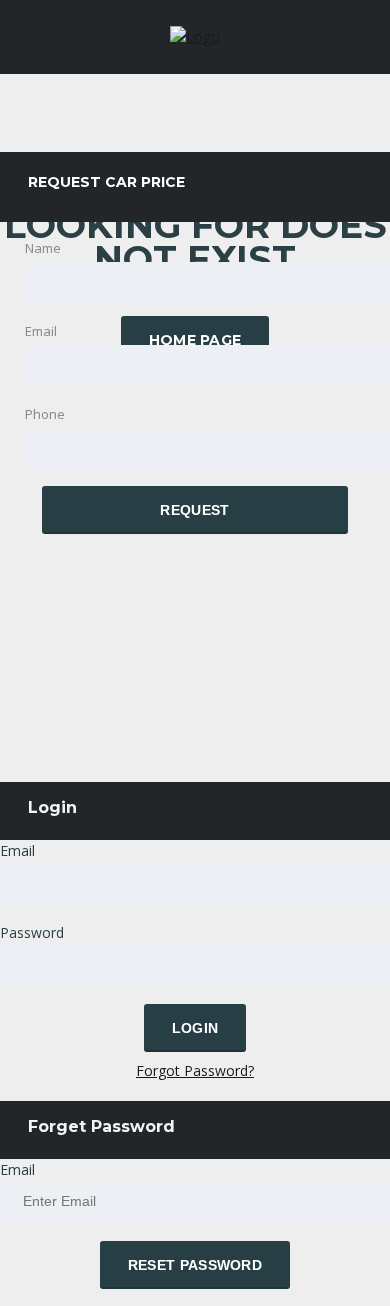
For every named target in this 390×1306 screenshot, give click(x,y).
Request (194, 510)
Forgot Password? (195, 1070)
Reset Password (195, 1265)
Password (32, 932)
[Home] (195, 36)
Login (195, 1028)
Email (17, 850)
